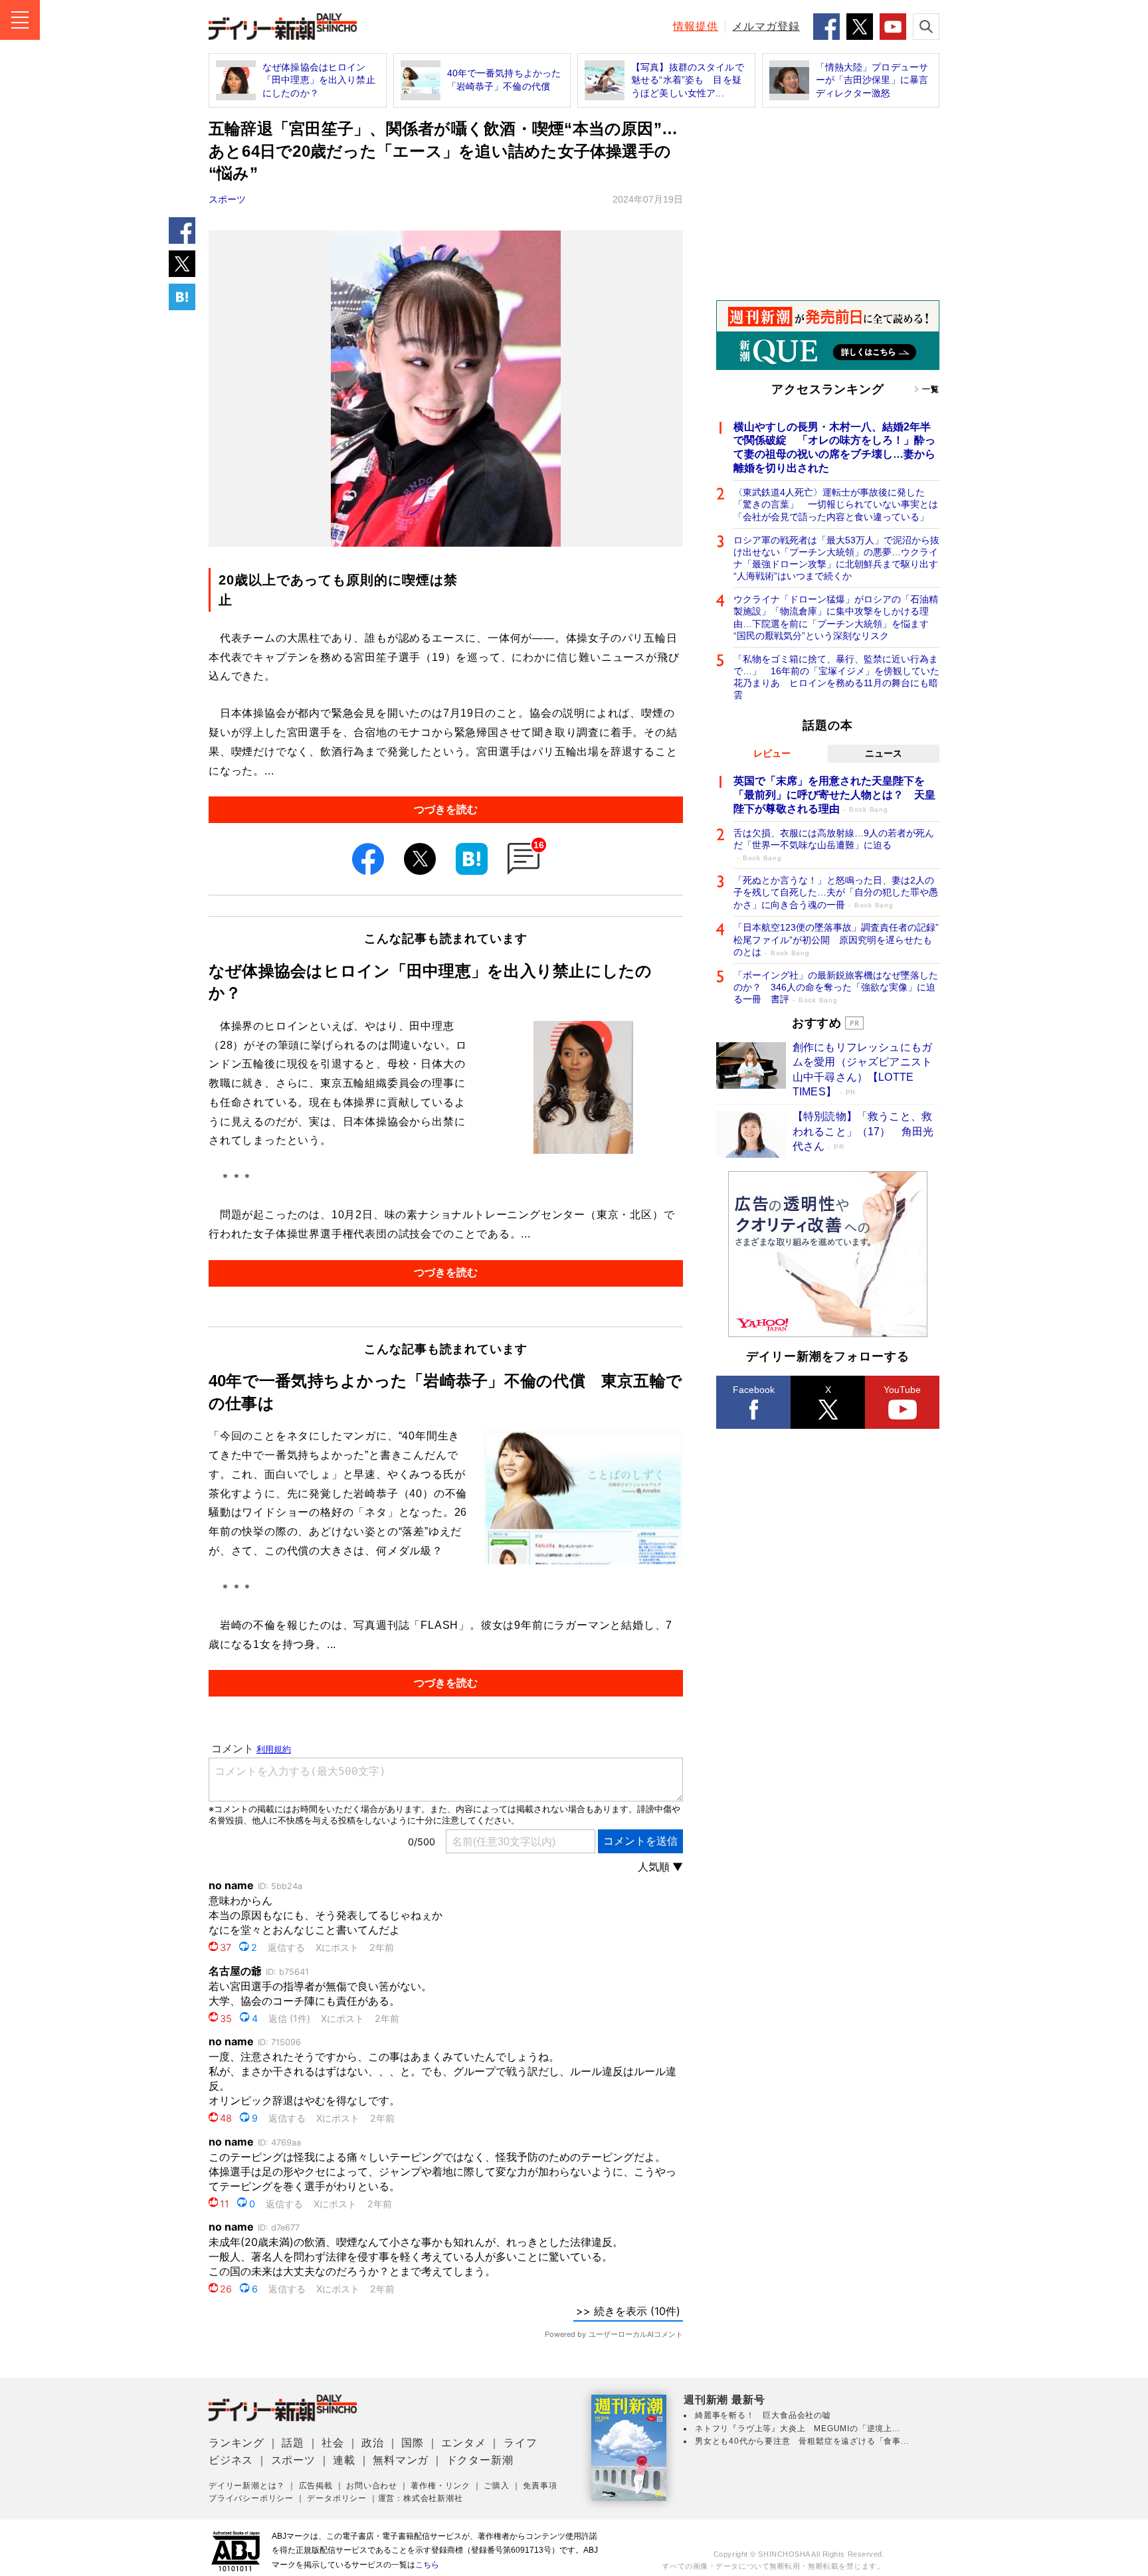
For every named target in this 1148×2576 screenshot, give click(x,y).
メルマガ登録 (766, 26)
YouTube (902, 1390)
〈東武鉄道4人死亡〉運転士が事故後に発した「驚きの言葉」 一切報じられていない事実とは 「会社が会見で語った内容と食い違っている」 (836, 504)
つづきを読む (446, 809)
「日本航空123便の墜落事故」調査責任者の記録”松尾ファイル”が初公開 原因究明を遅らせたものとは (836, 939)
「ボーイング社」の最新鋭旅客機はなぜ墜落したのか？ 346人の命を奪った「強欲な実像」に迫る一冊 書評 (836, 987)
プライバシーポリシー (251, 2498)
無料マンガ (401, 2460)
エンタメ (463, 2443)
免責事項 (540, 2486)
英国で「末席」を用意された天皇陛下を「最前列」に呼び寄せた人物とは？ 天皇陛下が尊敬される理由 (834, 795)
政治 (373, 2443)
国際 (413, 2443)
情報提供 (696, 26)
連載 (344, 2460)
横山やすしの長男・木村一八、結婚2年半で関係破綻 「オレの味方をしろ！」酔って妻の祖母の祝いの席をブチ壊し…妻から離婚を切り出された (834, 447)
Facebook (754, 1390)
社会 (333, 2443)
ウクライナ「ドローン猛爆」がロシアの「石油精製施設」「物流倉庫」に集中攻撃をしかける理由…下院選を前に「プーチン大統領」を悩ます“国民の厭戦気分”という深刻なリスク (836, 617)
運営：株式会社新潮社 (421, 2498)
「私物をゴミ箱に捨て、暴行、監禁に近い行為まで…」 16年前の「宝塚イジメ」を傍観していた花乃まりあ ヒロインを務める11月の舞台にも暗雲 (836, 677)
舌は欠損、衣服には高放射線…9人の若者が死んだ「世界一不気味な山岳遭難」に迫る (834, 845)
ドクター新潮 (480, 2460)
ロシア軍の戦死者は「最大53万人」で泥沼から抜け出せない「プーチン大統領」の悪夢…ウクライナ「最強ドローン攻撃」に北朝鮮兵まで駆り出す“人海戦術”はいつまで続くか (836, 558)
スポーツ (227, 199)
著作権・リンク (440, 2486)
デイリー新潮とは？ (247, 2486)
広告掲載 (316, 2486)
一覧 (931, 389)
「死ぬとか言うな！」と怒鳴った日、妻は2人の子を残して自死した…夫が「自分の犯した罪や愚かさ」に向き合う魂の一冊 (836, 892)
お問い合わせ (372, 2486)
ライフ (520, 2443)
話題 (293, 2443)
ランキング (237, 2443)
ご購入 (496, 2486)
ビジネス (231, 2460)
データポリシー (337, 2498)
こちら (427, 2565)
